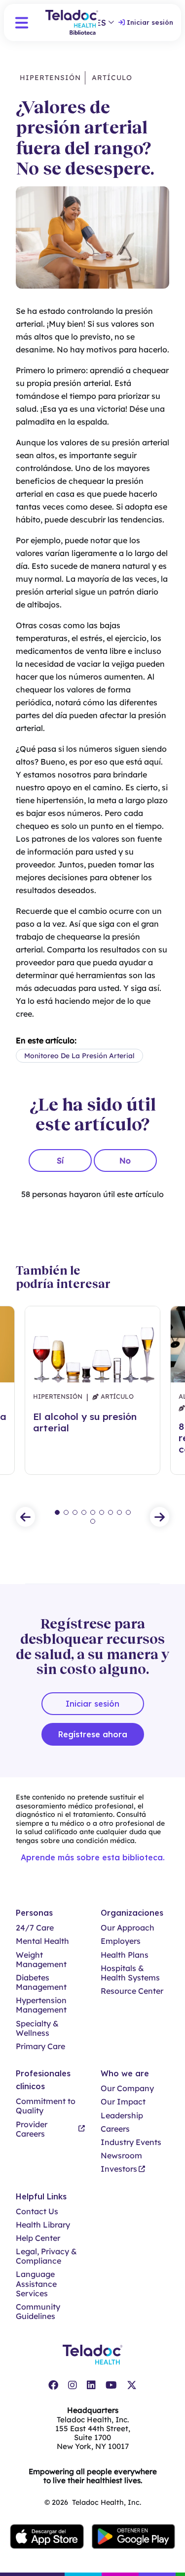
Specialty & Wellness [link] (37, 2028)
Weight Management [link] (41, 1960)
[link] (53, 2385)
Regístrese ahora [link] (93, 1734)
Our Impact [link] (123, 2102)
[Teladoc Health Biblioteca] (72, 22)
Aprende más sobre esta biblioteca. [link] (93, 1857)
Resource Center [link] (132, 1991)
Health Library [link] (43, 2225)
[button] (22, 23)
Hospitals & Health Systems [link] (130, 1973)
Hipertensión (50, 78)
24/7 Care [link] (35, 1928)
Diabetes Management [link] (41, 1982)
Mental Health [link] (42, 1941)
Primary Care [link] (40, 2046)
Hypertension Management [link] (41, 2005)
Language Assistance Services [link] (36, 2284)
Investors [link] (119, 2169)
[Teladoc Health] (92, 2355)
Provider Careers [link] (32, 2129)
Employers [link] (121, 1941)
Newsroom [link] (121, 2156)
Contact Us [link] (37, 2211)
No (125, 1160)
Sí (60, 1160)
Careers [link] (115, 2129)
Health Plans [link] (125, 1955)
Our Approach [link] (128, 1928)
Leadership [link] (122, 2116)
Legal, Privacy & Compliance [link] (46, 2256)
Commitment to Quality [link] (46, 2106)
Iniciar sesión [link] (150, 22)
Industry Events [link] (131, 2142)
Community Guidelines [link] (38, 2312)
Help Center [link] (38, 2238)
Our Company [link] (127, 2088)
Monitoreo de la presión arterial (79, 1056)
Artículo (111, 78)
